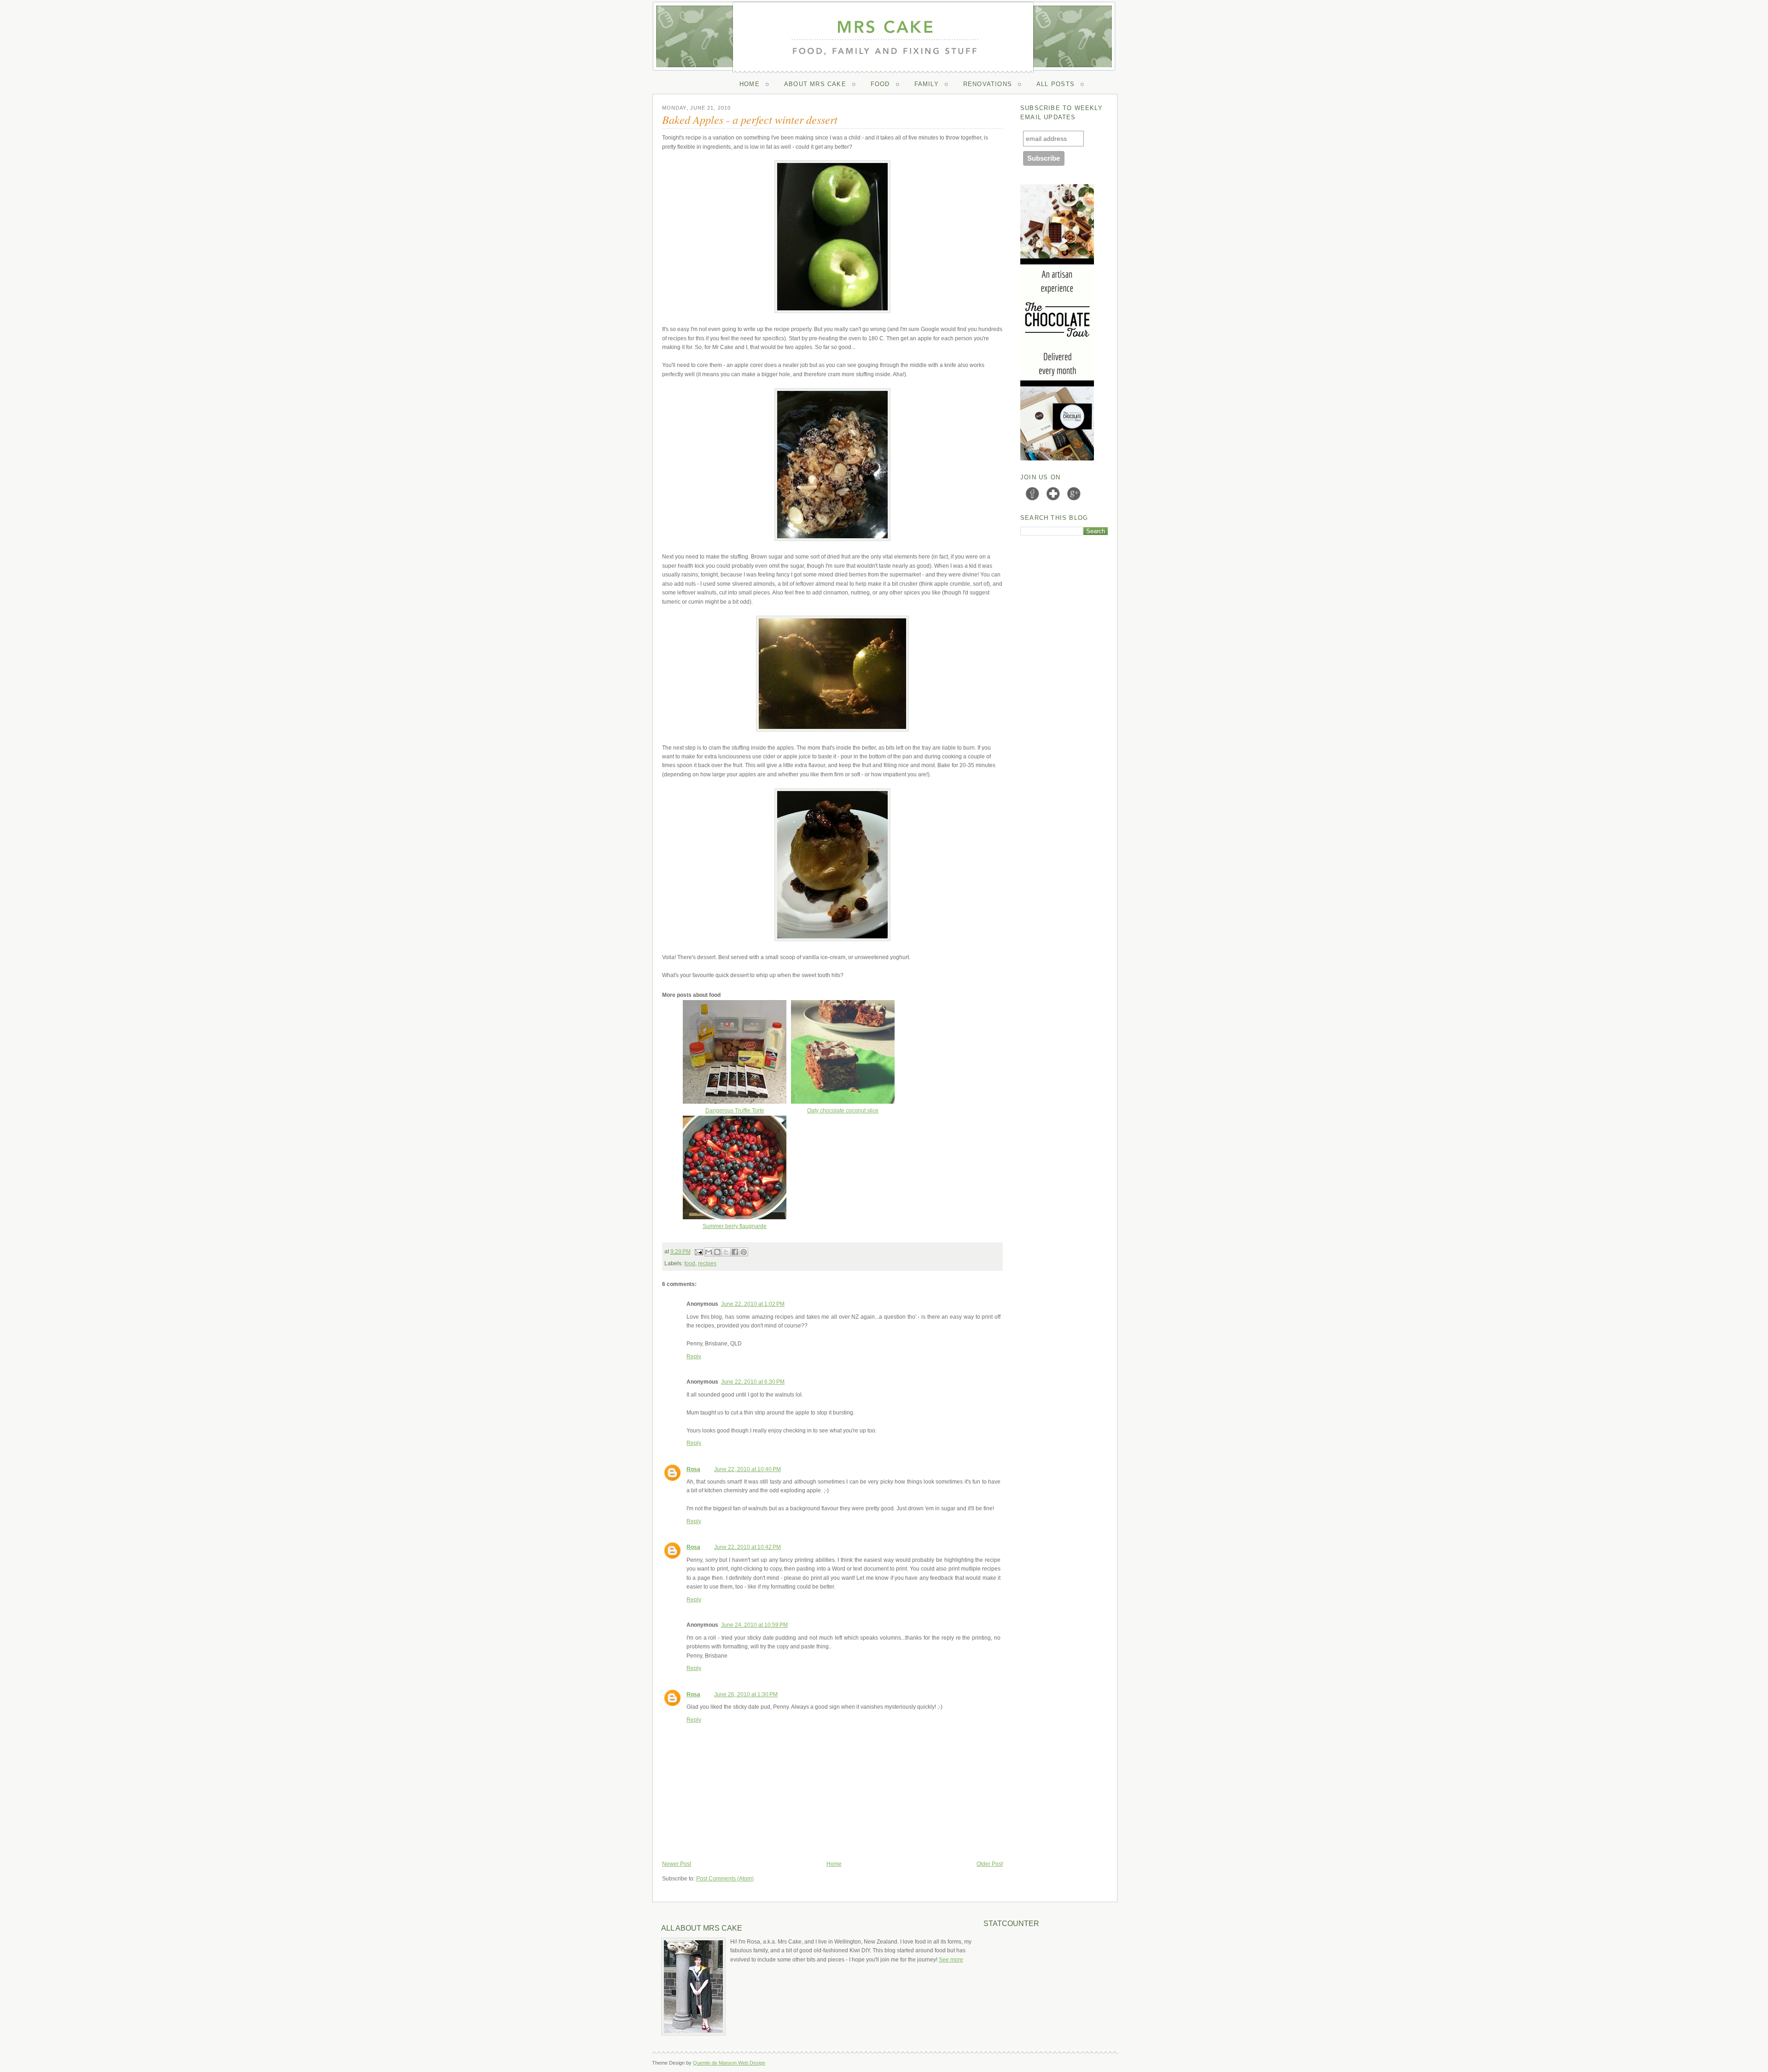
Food (880, 84)
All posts (1056, 84)
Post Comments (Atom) (725, 1879)
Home (750, 84)
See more (951, 1960)
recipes (707, 1263)
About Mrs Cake (815, 84)
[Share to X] (726, 1252)
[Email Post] (698, 1251)
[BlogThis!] (717, 1252)
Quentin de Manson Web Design (729, 2063)
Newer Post (677, 1864)
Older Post (990, 1864)
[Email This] (709, 1252)
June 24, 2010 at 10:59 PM (754, 1625)
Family (927, 84)
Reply (694, 1356)
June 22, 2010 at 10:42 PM (747, 1547)
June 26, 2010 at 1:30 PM (746, 1694)
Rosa (693, 1469)
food (690, 1263)
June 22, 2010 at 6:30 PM (753, 1382)
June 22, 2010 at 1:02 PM (753, 1304)
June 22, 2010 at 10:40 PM (747, 1469)
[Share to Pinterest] (744, 1252)
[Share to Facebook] (735, 1252)
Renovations (988, 84)
